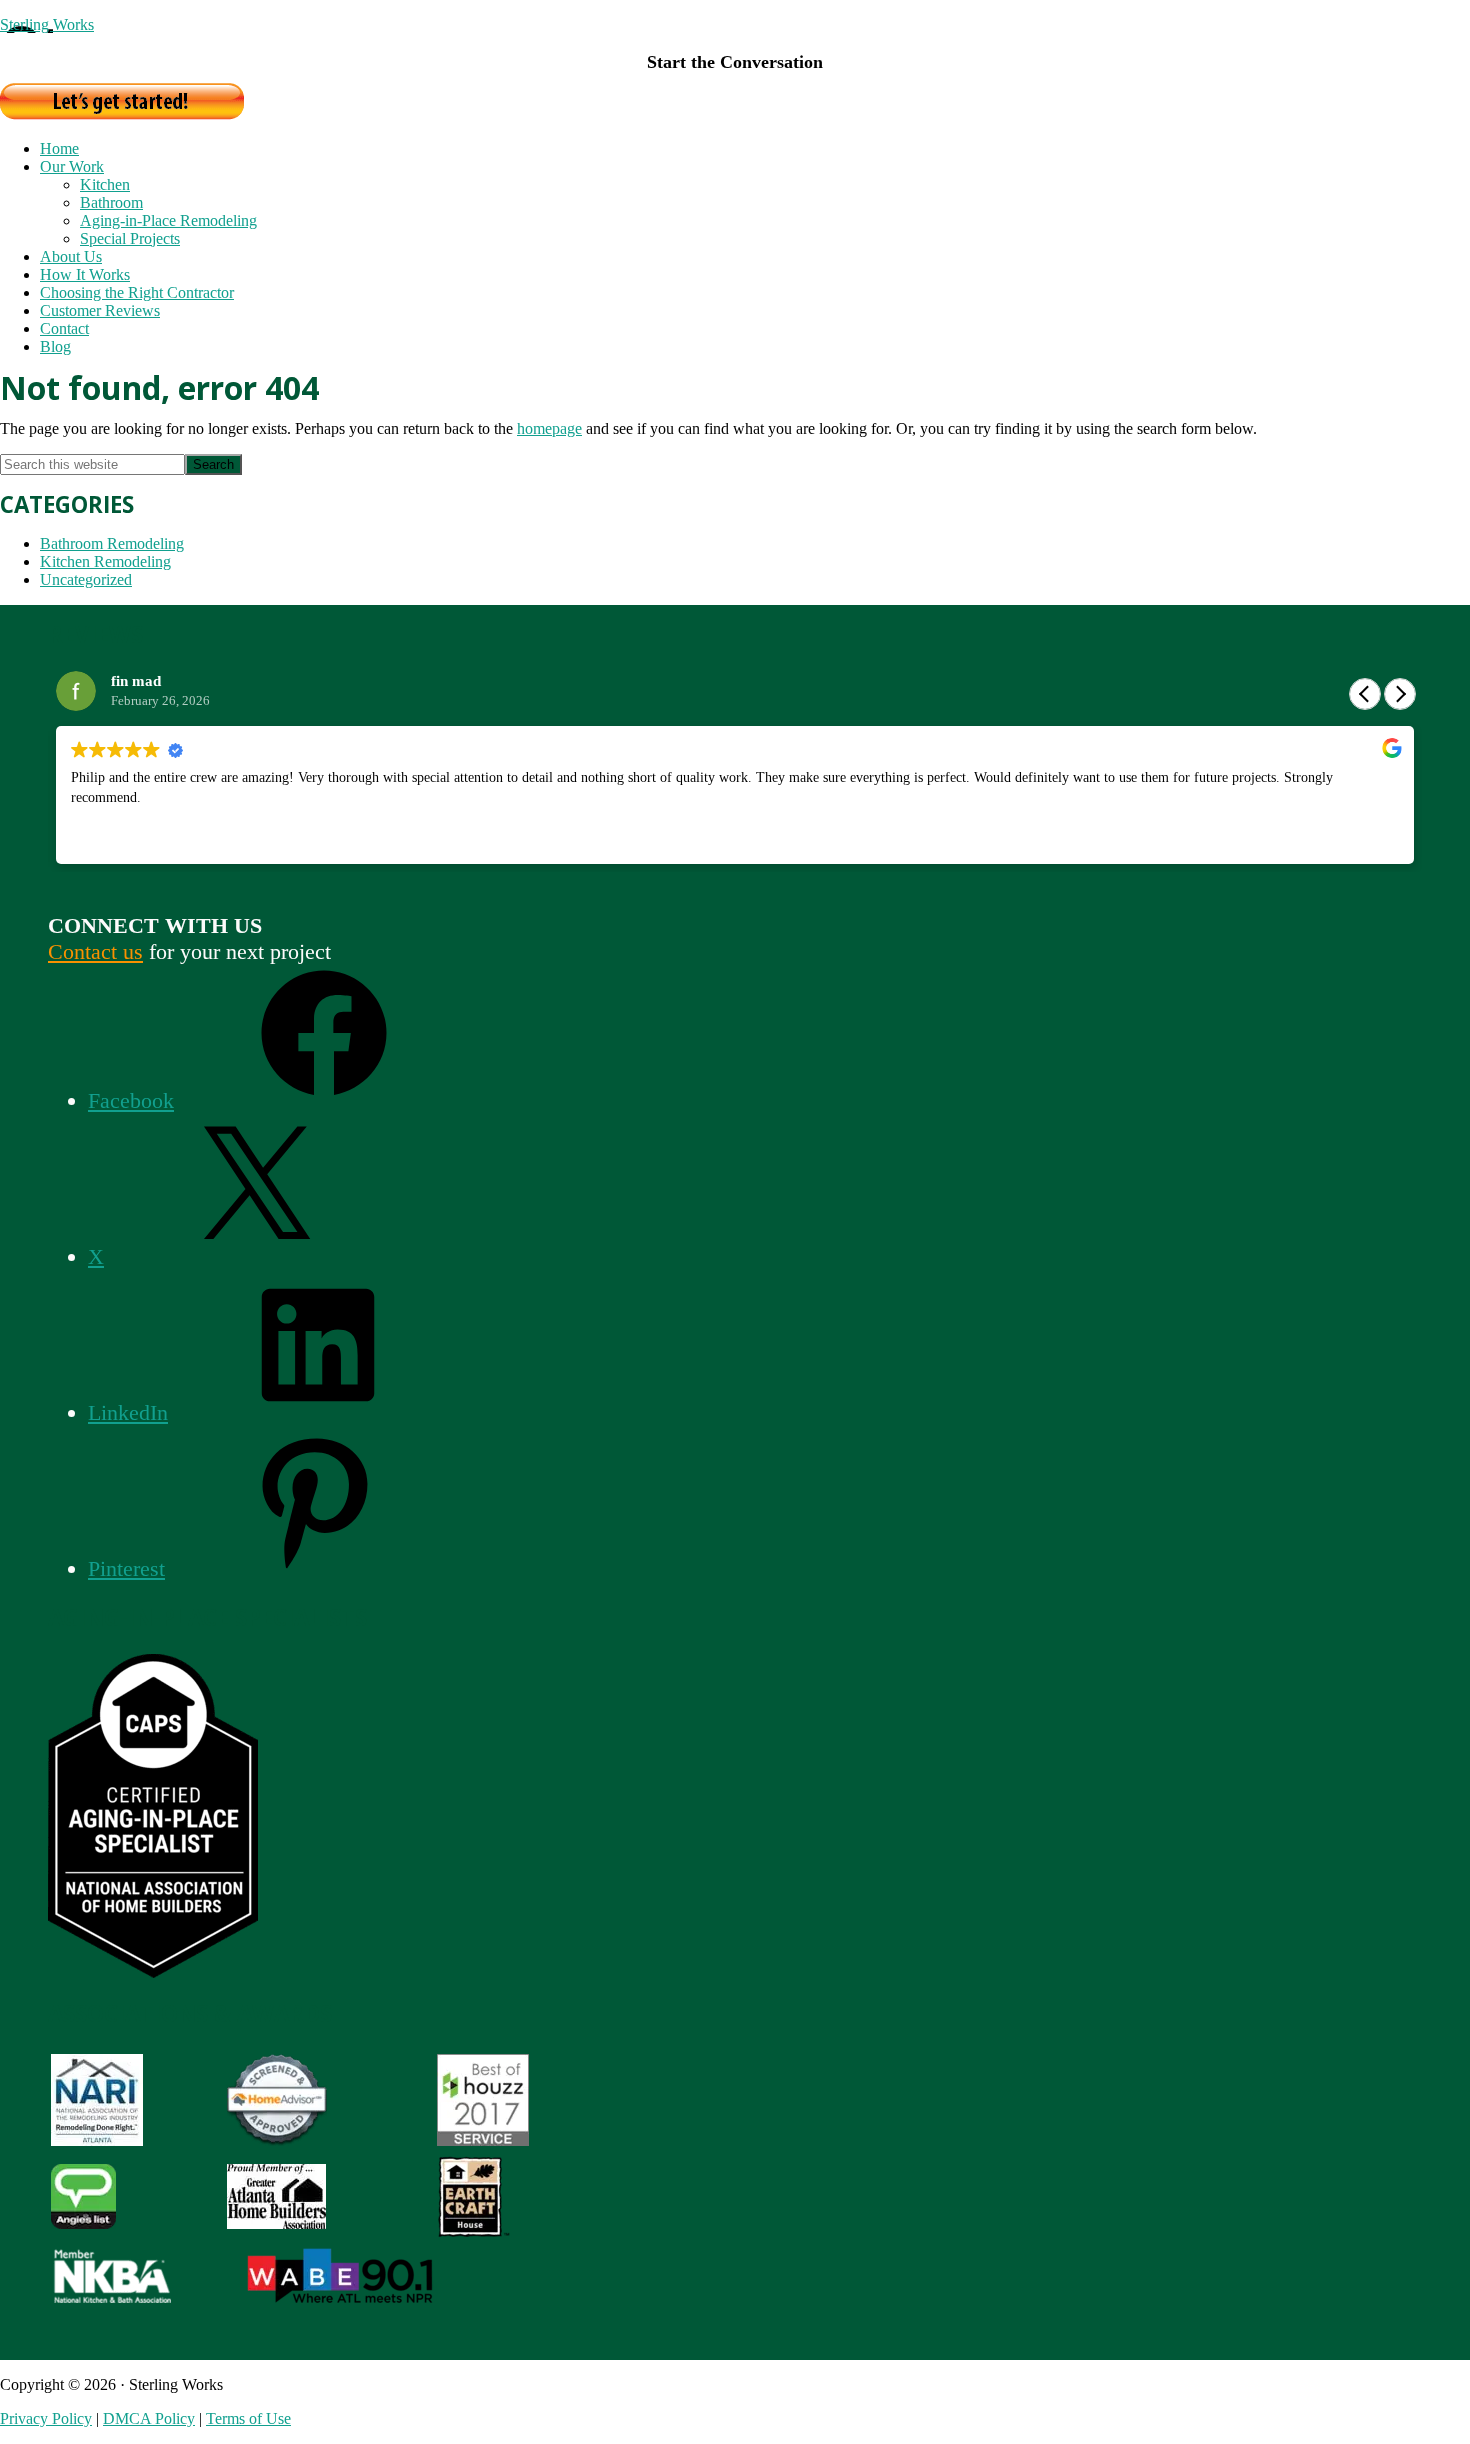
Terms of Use (248, 2418)
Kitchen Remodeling (105, 561)
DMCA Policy (149, 2418)
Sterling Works (47, 24)
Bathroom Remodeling (112, 543)
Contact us (95, 951)
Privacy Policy (46, 2418)
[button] (1400, 694)
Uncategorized (86, 579)
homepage (549, 428)
